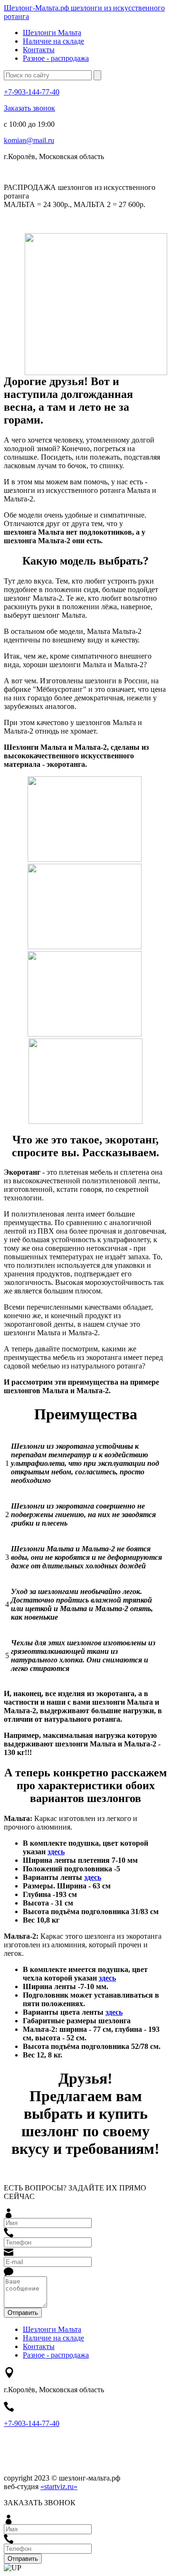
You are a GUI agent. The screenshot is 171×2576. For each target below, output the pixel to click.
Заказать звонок (29, 108)
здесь (56, 1852)
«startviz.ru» (59, 2486)
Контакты (39, 50)
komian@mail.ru (29, 140)
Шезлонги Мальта (52, 33)
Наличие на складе (53, 41)
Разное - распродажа (56, 58)
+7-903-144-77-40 (32, 92)
